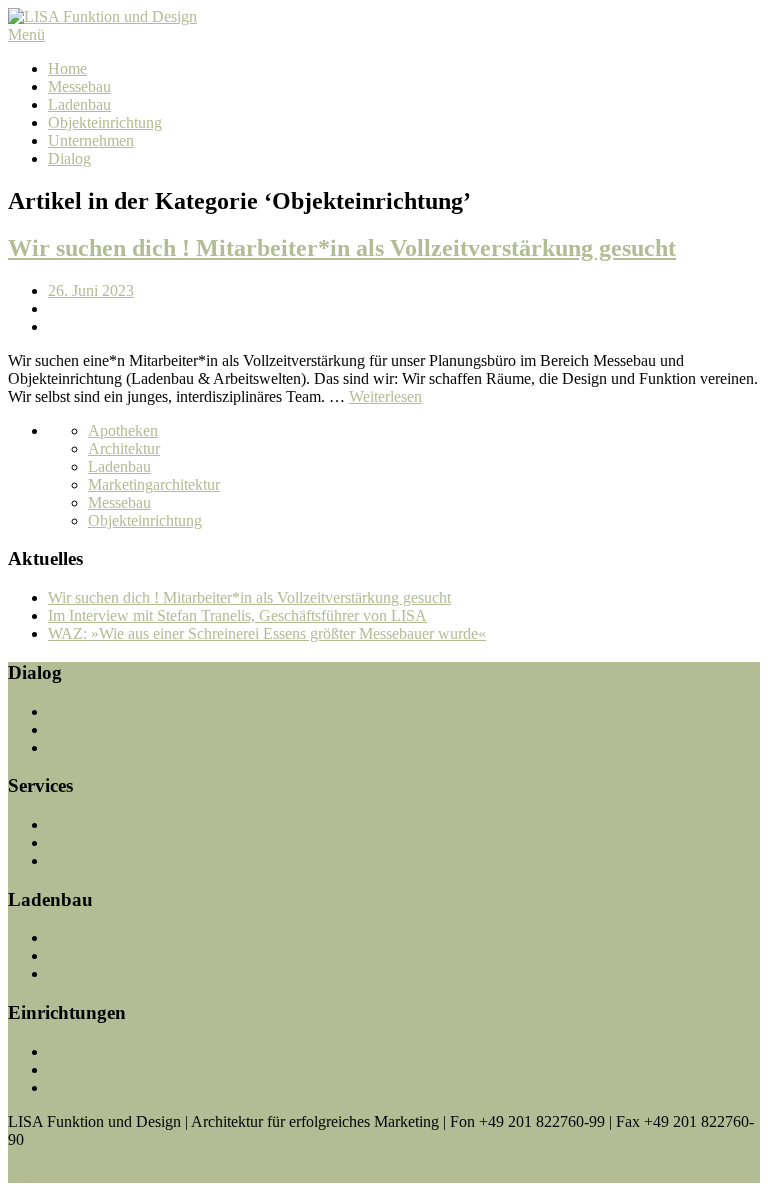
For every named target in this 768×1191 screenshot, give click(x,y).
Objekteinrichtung (105, 122)
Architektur (124, 448)
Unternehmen (91, 140)
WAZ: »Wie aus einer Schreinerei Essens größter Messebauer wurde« (267, 633)
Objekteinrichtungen (112, 860)
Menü (26, 34)
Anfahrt (72, 711)
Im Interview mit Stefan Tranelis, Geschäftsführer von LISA (237, 615)
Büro (64, 1069)
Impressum (82, 729)
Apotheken (123, 430)
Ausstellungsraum (104, 1087)
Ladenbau (79, 104)
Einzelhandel (89, 955)
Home (67, 68)
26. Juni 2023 (91, 290)
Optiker (72, 973)
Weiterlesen (385, 396)
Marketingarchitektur (154, 484)
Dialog (69, 158)
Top (20, 1173)
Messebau (79, 86)
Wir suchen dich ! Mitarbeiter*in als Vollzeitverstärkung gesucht (342, 248)
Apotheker (81, 937)
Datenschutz (87, 747)
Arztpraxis (81, 1051)
